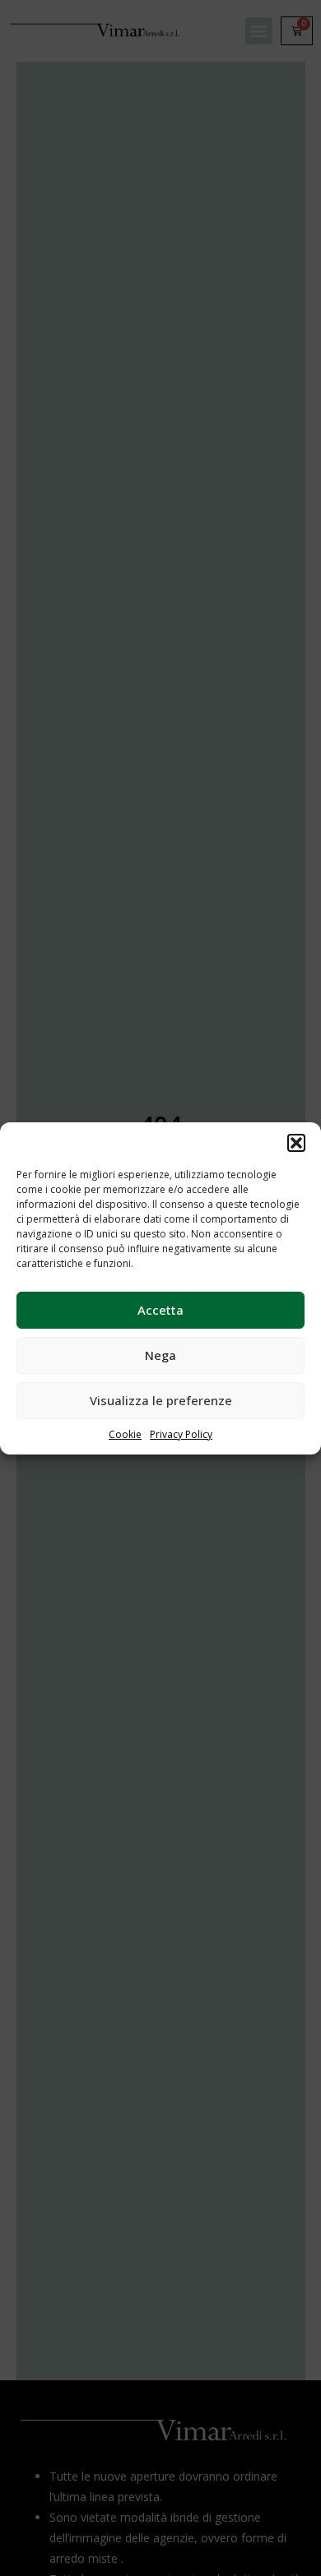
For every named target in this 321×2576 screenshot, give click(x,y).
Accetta (160, 1310)
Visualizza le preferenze (161, 1400)
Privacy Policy (181, 1434)
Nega (160, 1355)
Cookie (125, 1434)
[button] (296, 1143)
